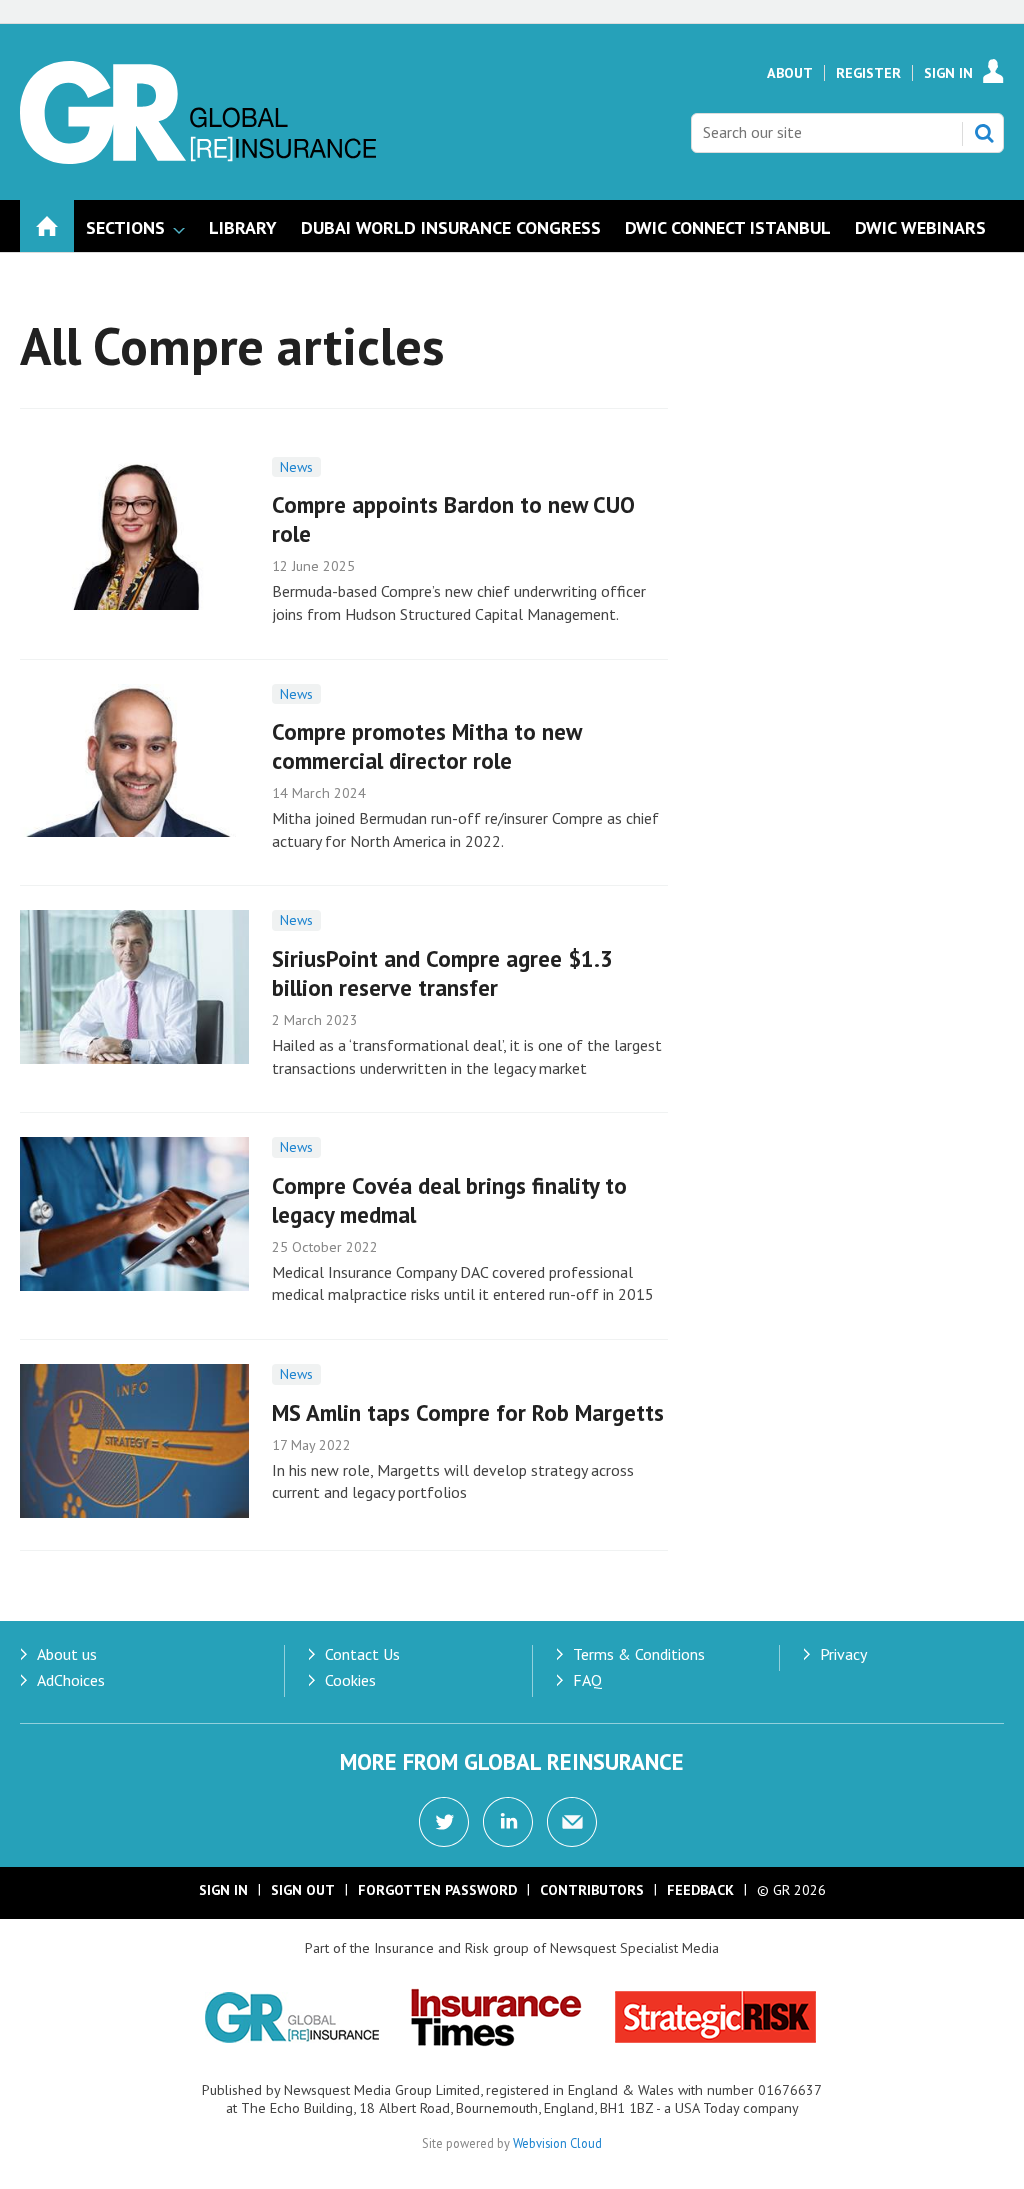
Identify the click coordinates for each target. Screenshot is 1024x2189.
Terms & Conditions (639, 1654)
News (296, 467)
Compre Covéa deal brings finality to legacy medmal (449, 1200)
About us (67, 1654)
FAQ (587, 1680)
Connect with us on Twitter (444, 1822)
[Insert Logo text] (198, 158)
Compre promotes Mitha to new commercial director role (426, 746)
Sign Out (303, 1890)
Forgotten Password (437, 1890)
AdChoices (71, 1680)
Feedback (700, 1890)
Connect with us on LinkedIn (508, 1822)
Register (868, 73)
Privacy (843, 1654)
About (790, 73)
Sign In (948, 73)
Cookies (350, 1680)
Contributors (592, 1890)
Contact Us (362, 1654)
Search (984, 133)
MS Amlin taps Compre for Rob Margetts (468, 1412)
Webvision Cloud (557, 2143)
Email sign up (572, 1822)
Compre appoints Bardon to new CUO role (453, 519)
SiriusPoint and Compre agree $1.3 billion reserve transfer (442, 973)
